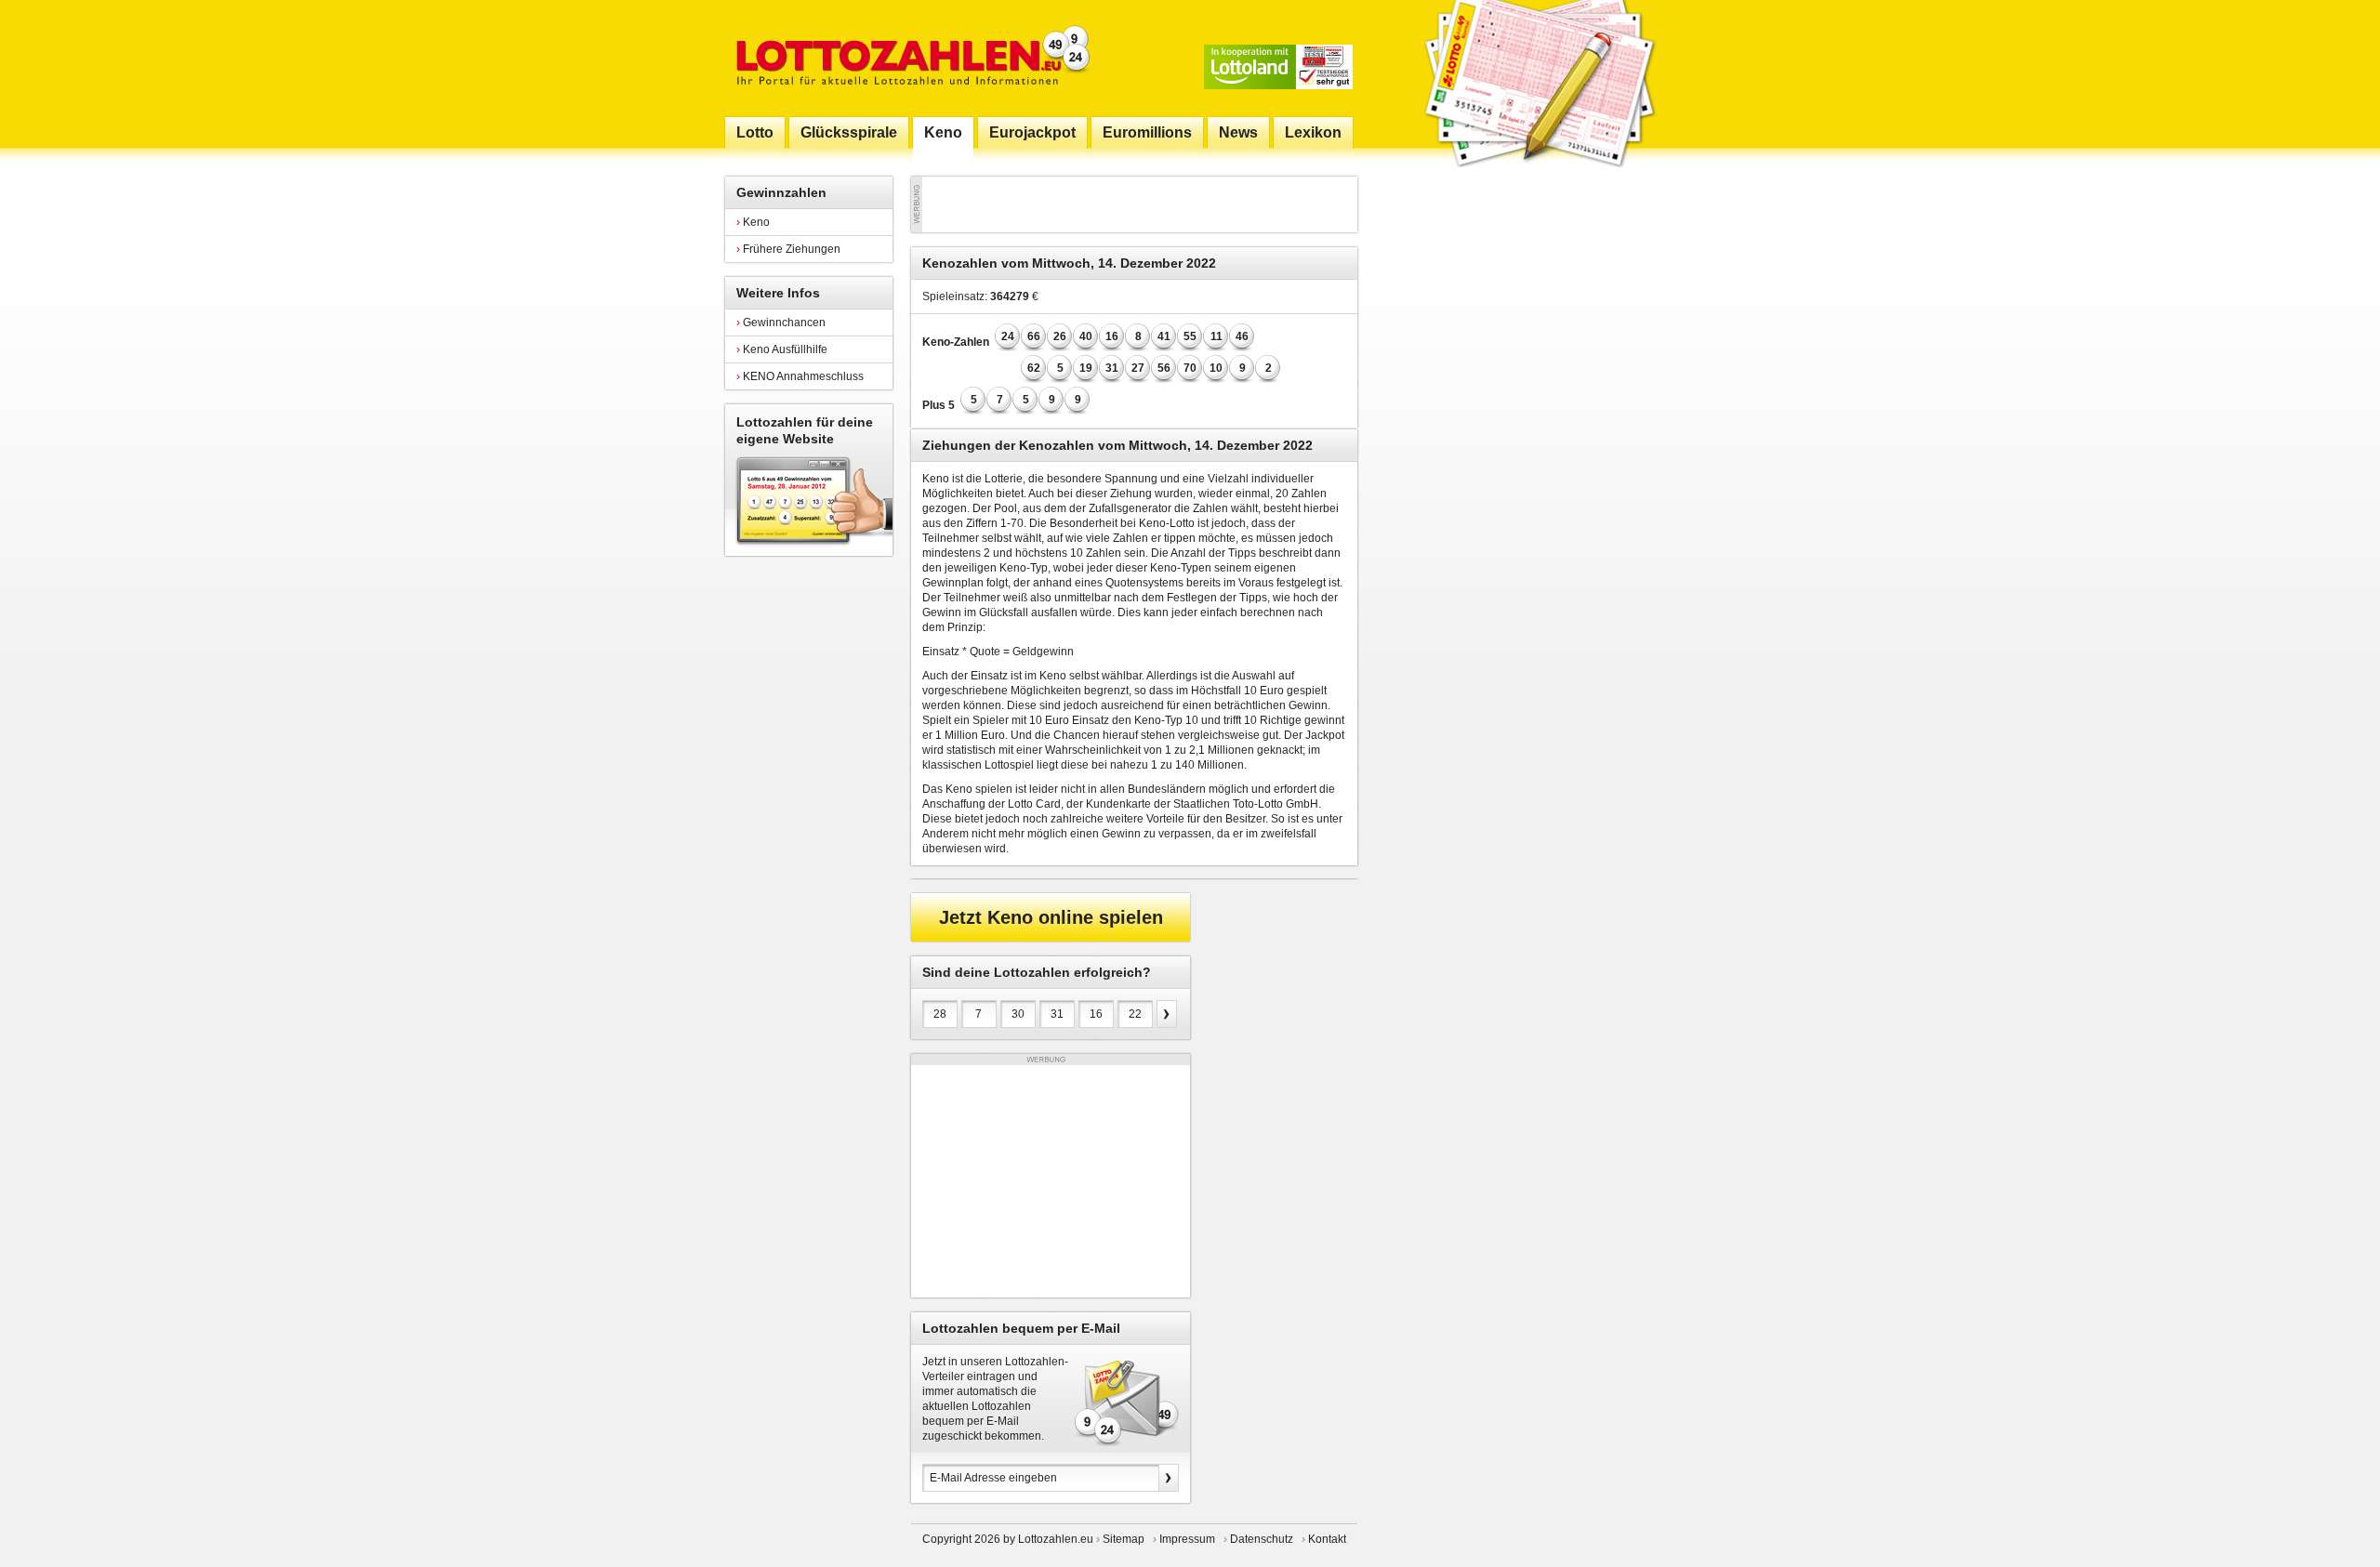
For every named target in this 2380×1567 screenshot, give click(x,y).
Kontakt (1327, 1539)
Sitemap (1124, 1539)
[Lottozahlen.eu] (909, 58)
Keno (753, 222)
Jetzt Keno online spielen (1051, 917)
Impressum (1187, 1539)
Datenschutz (1262, 1539)
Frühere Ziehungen (788, 249)
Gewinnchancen (781, 323)
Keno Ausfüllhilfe (782, 349)
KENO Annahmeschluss (800, 376)
